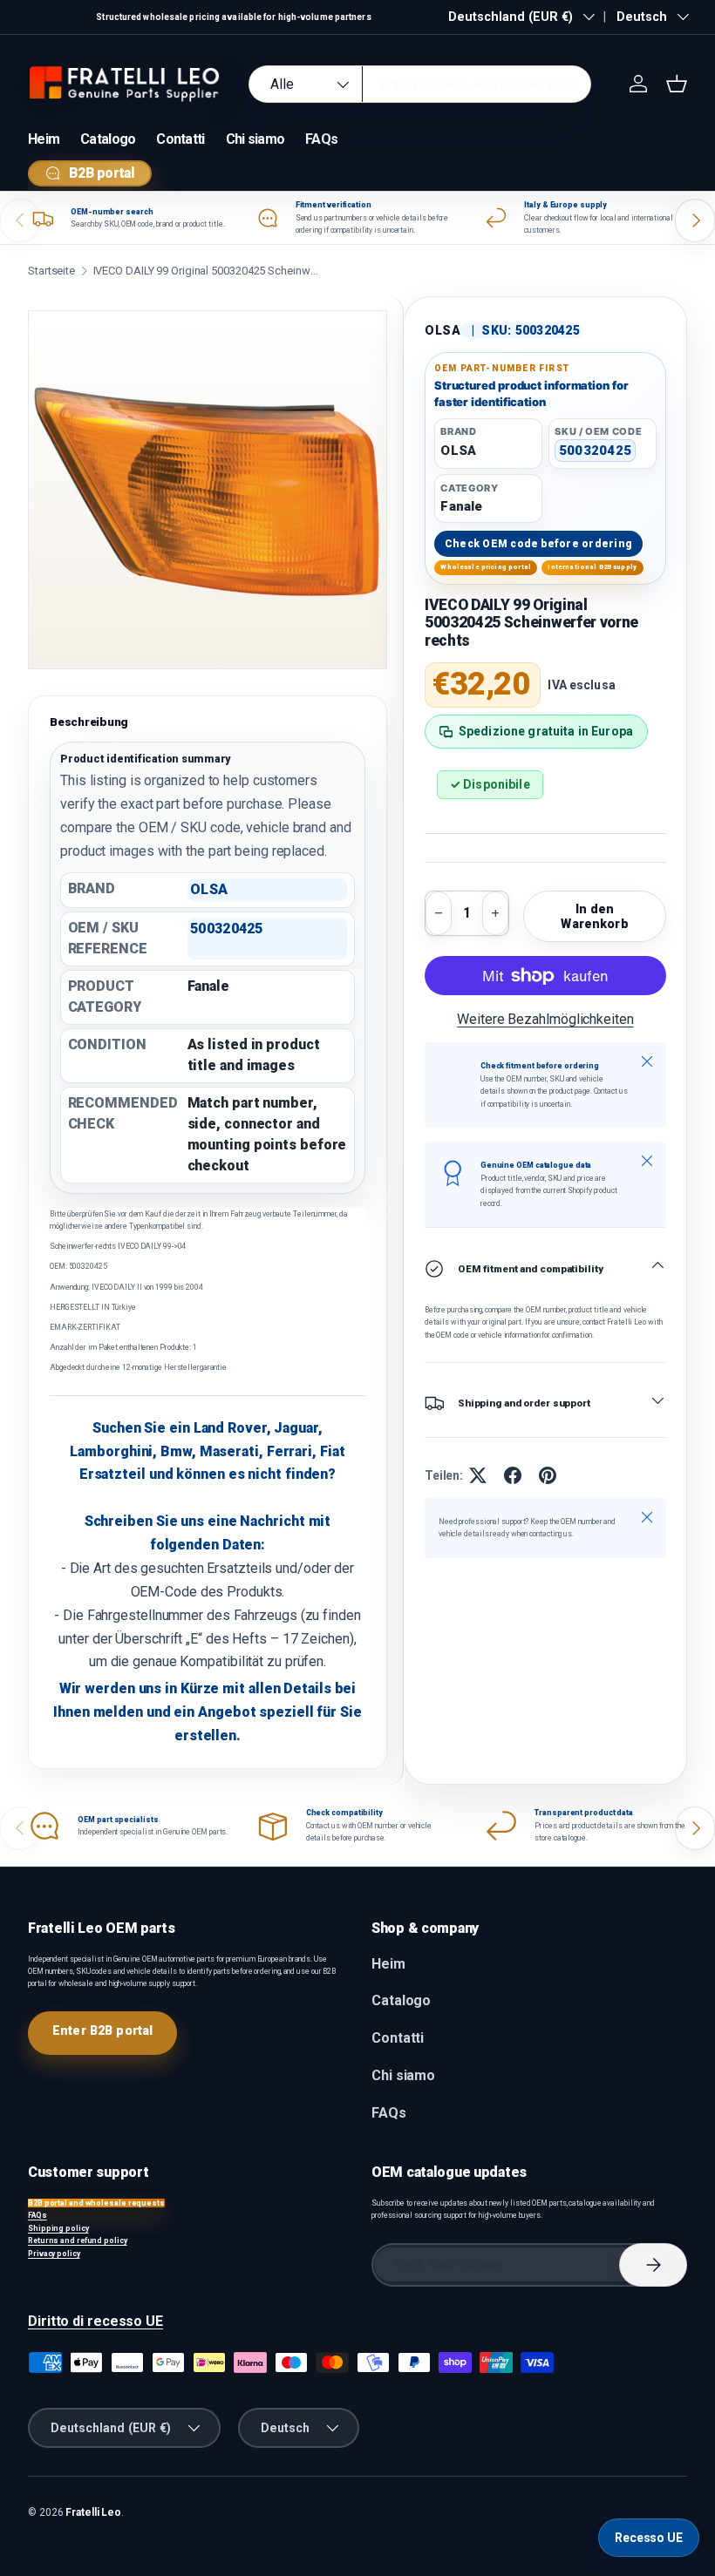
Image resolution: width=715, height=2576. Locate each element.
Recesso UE (649, 2538)
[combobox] (420, 84)
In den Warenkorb (594, 916)
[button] (677, 84)
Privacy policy (54, 2254)
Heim (44, 139)
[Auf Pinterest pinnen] (548, 1475)
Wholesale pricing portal (486, 567)
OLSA (443, 330)
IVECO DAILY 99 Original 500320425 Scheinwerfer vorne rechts (207, 271)
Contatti (180, 139)
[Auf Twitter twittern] (478, 1475)
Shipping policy (58, 2228)
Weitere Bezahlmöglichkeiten (545, 1019)
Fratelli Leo (93, 2512)
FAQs (321, 139)
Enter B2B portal (102, 2030)
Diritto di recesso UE (95, 2321)
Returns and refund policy (78, 2240)
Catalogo (108, 139)
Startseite (51, 271)
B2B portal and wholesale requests (96, 2203)
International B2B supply (592, 567)
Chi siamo (255, 139)
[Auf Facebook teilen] (513, 1475)
